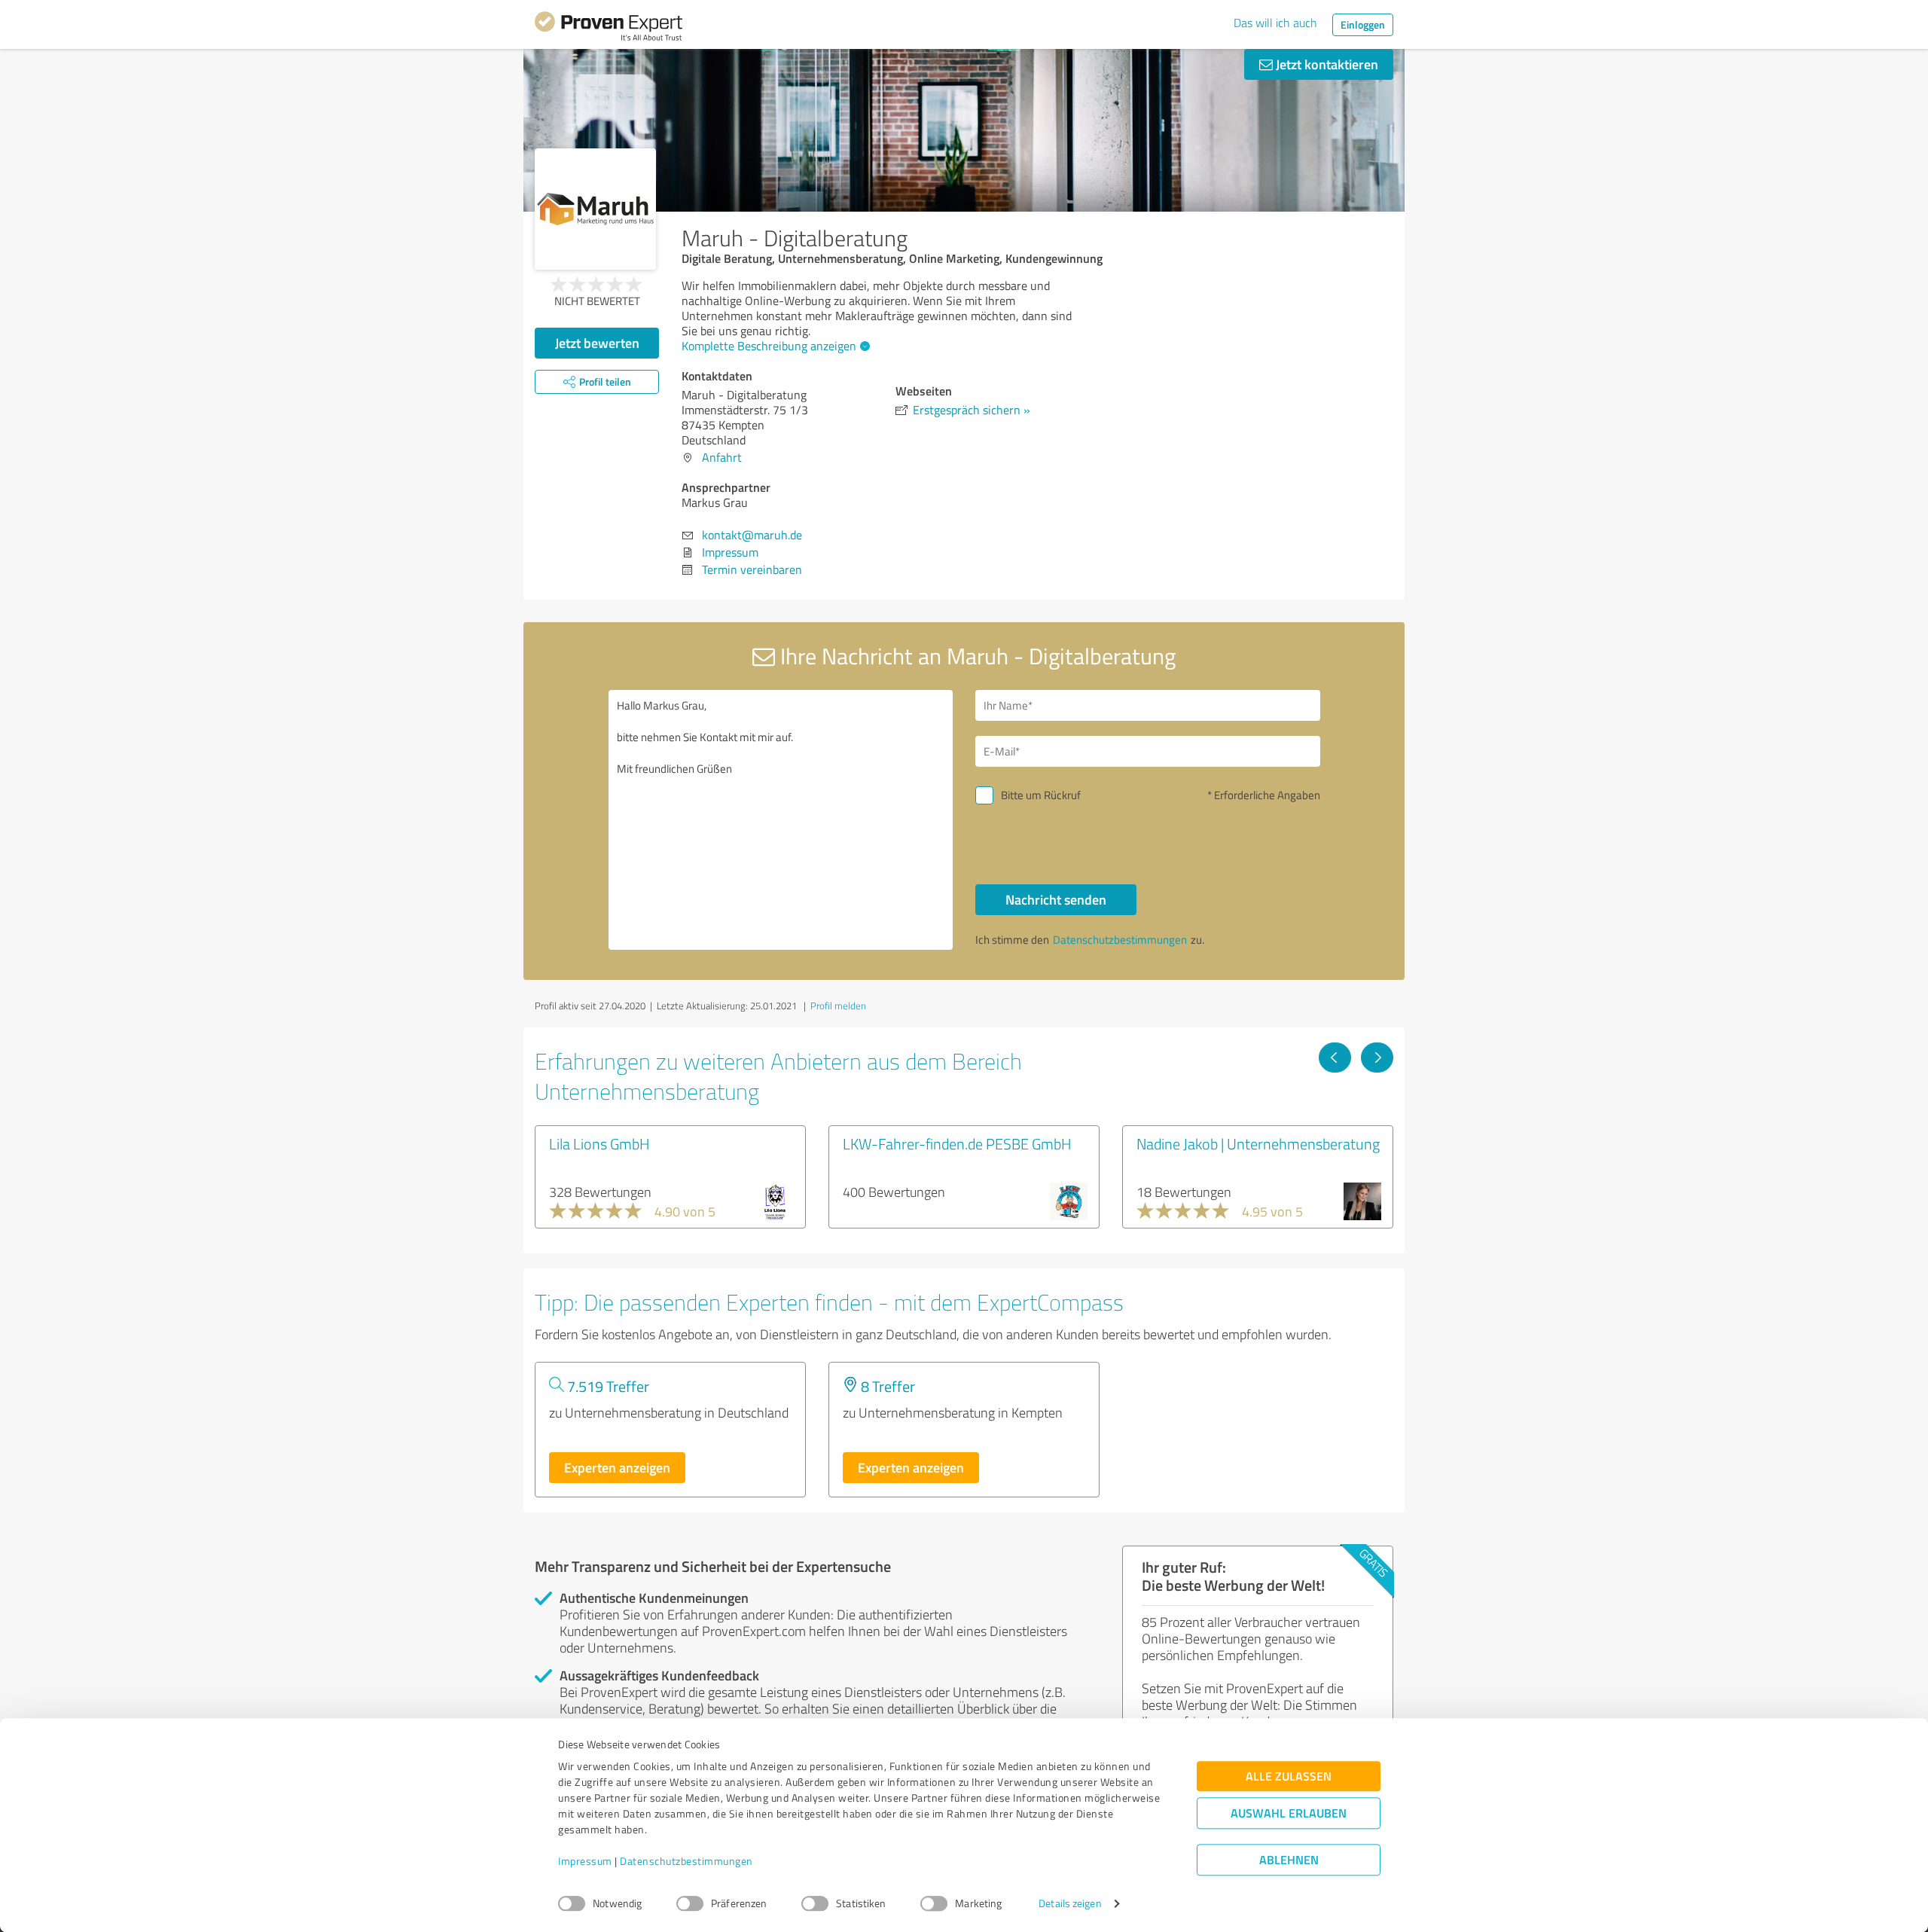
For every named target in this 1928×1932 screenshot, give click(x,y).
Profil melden (838, 1006)
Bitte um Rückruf (1041, 795)
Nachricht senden (1056, 899)
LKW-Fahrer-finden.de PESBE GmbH (957, 1143)
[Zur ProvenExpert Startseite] (609, 29)
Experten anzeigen (617, 1467)
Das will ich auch (1275, 23)
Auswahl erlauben (1289, 1813)
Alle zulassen (1289, 1776)
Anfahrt (722, 457)
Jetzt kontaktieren (1325, 64)
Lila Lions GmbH (599, 1143)
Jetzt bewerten (597, 343)
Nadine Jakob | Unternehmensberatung (1258, 1143)
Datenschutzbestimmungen (686, 1862)
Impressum (585, 1862)
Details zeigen (1070, 1904)
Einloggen (1363, 24)
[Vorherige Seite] (1335, 1058)
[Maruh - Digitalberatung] (595, 209)
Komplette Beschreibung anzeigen (769, 346)
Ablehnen (1289, 1860)
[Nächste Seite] (1377, 1058)
